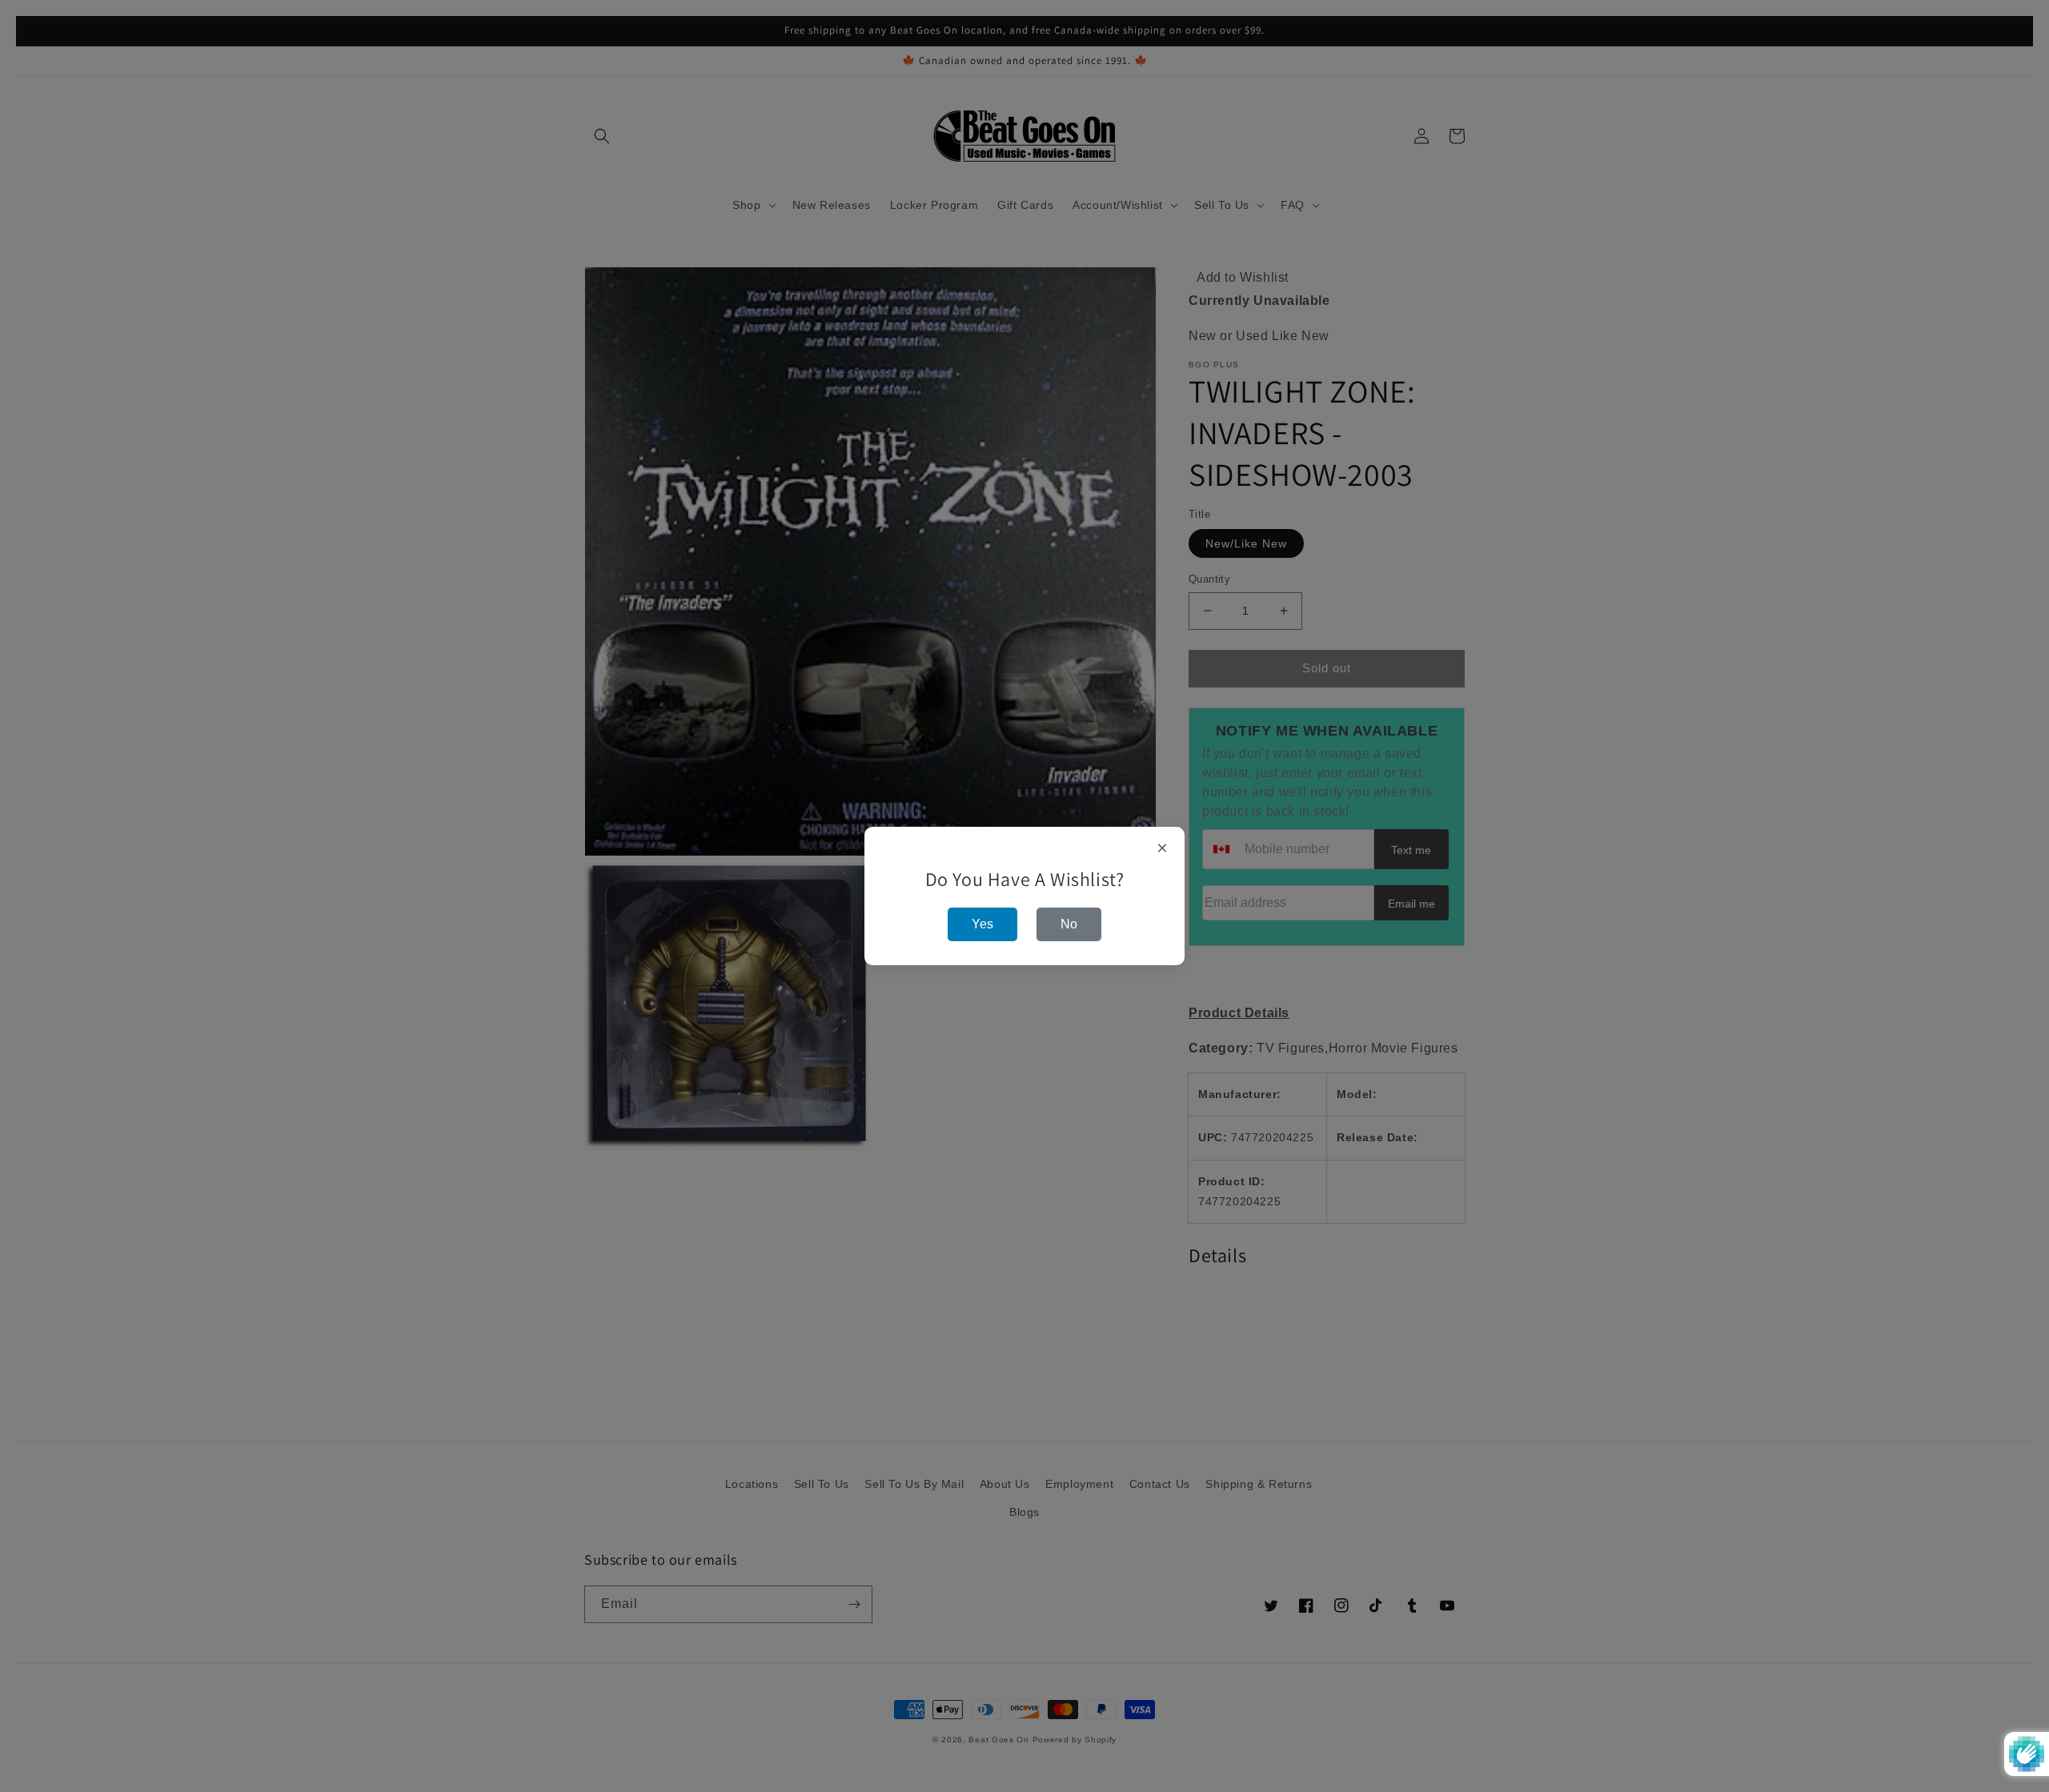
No (1069, 924)
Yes (982, 924)
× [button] (1163, 848)
